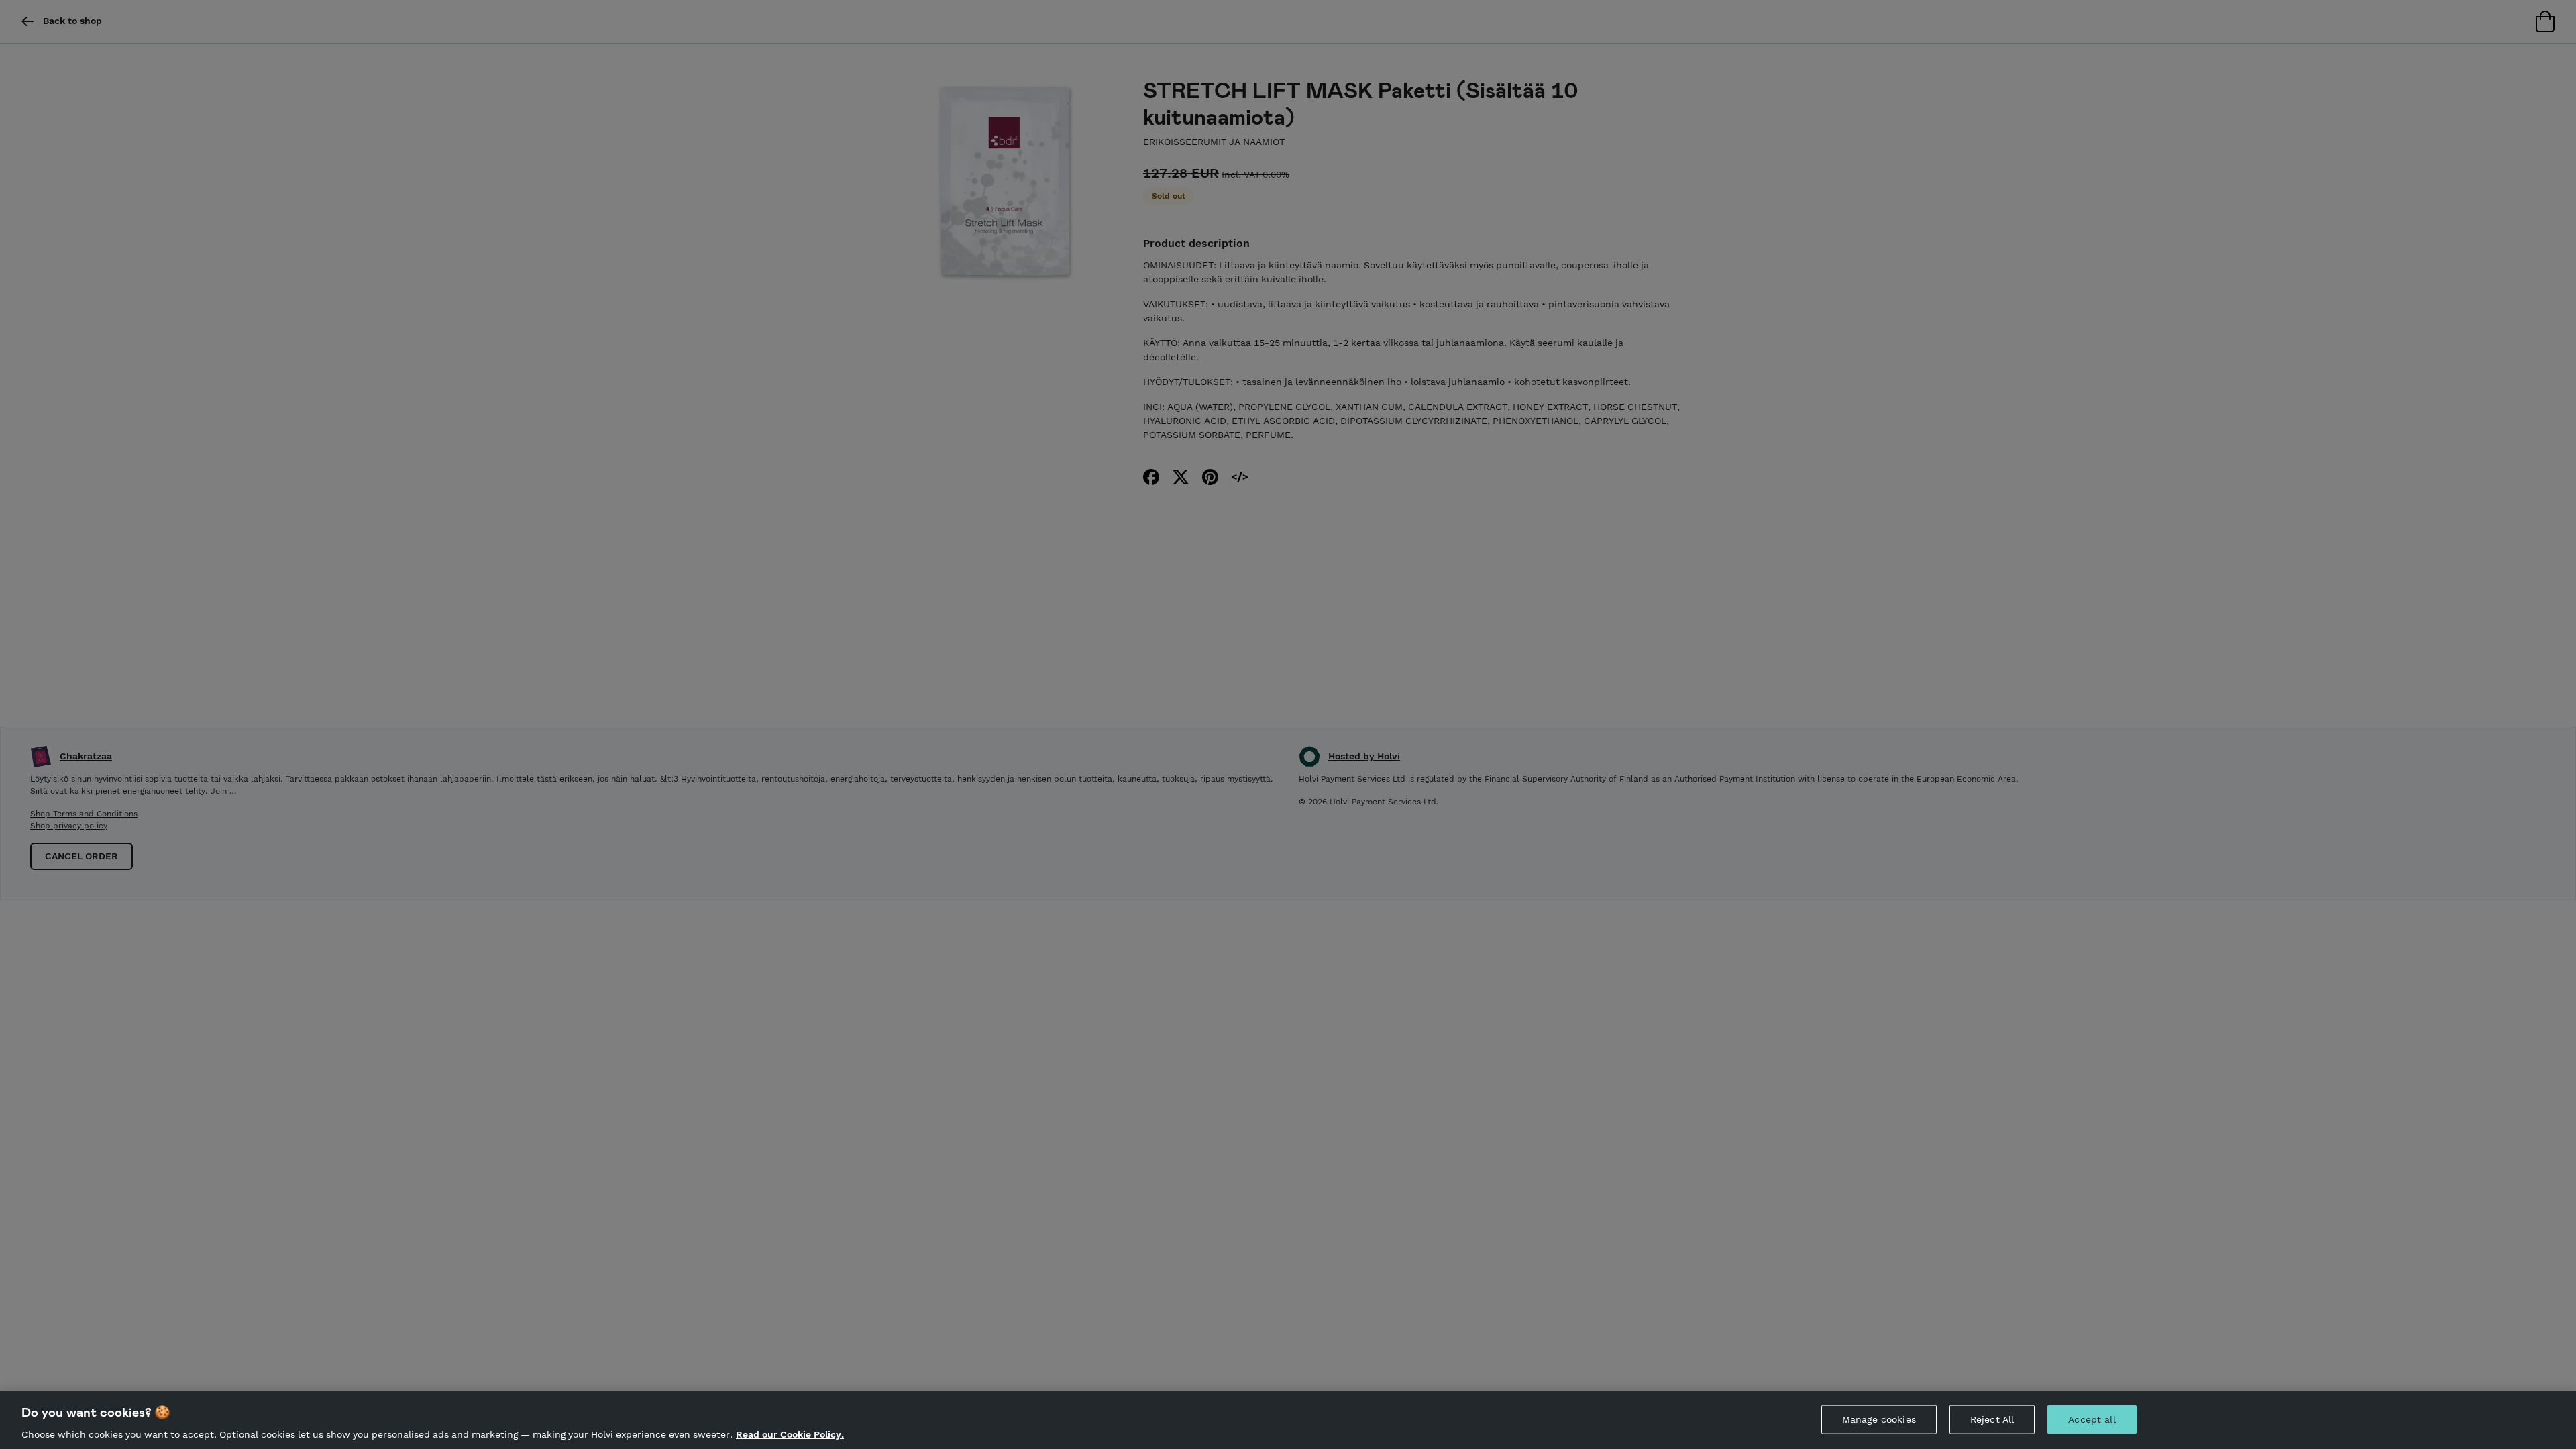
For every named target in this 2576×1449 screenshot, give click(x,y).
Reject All (1992, 1419)
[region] (1288, 1420)
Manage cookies (1879, 1419)
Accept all (2092, 1419)
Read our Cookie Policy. (790, 1434)
